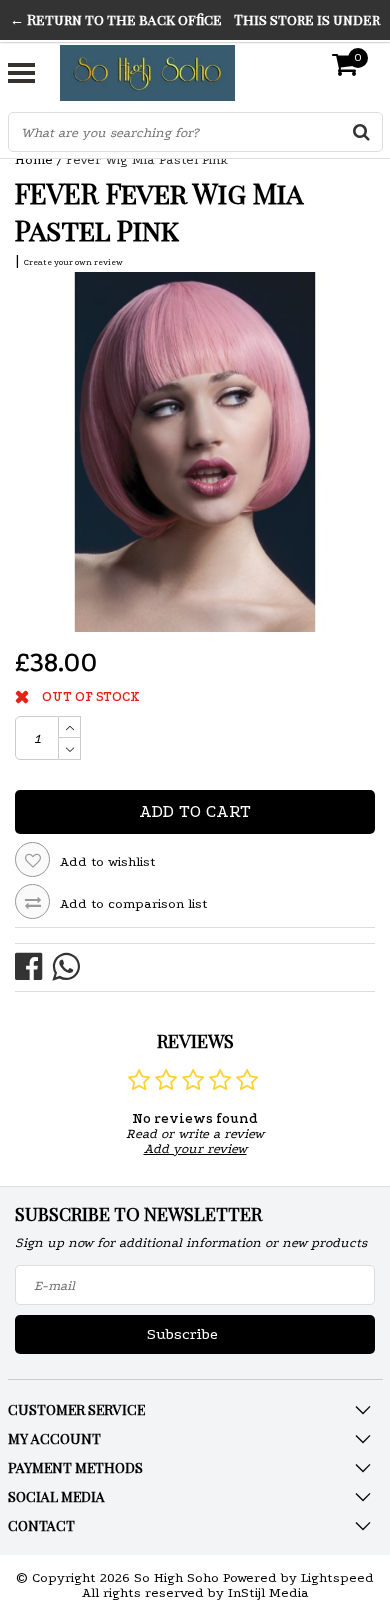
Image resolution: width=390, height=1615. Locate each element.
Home (34, 159)
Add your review (195, 1148)
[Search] (362, 132)
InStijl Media (268, 1592)
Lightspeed (337, 1577)
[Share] (33, 965)
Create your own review (73, 262)
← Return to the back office (116, 19)
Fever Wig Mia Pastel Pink (147, 159)
